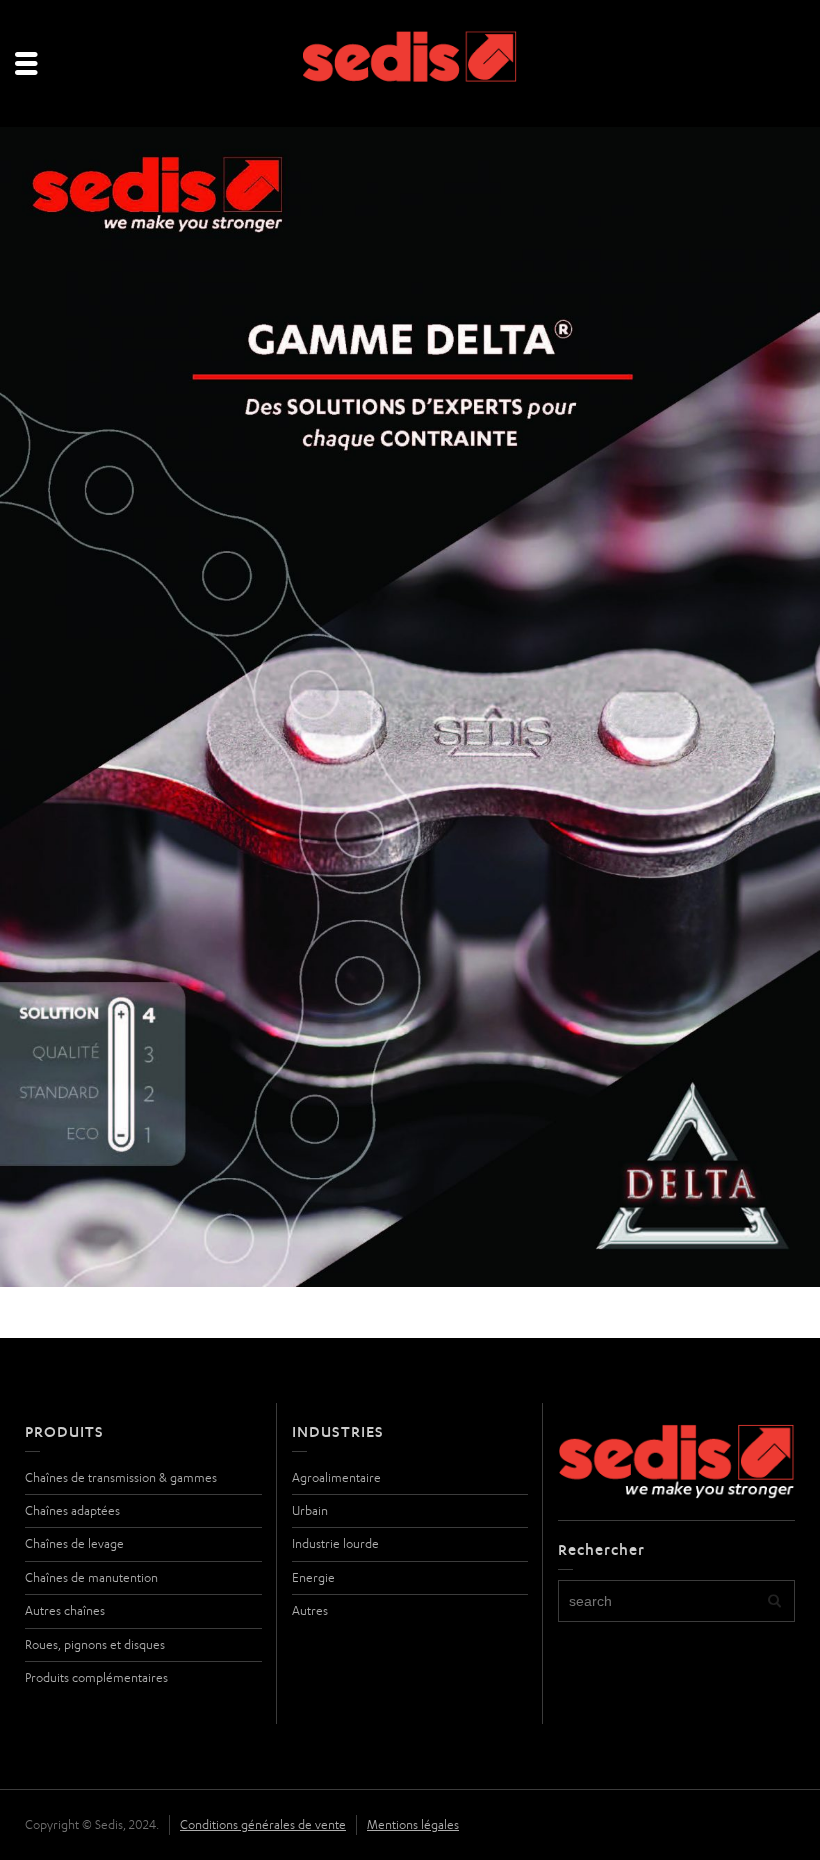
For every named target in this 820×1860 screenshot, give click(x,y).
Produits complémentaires (96, 1677)
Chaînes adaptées (72, 1510)
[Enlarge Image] (410, 707)
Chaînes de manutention (91, 1577)
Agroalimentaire (336, 1477)
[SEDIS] (410, 64)
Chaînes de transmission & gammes (121, 1477)
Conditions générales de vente (263, 1824)
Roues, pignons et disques (95, 1644)
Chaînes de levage (74, 1543)
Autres (310, 1610)
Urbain (310, 1510)
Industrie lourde (335, 1543)
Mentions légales (413, 1824)
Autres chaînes (65, 1610)
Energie (313, 1577)
